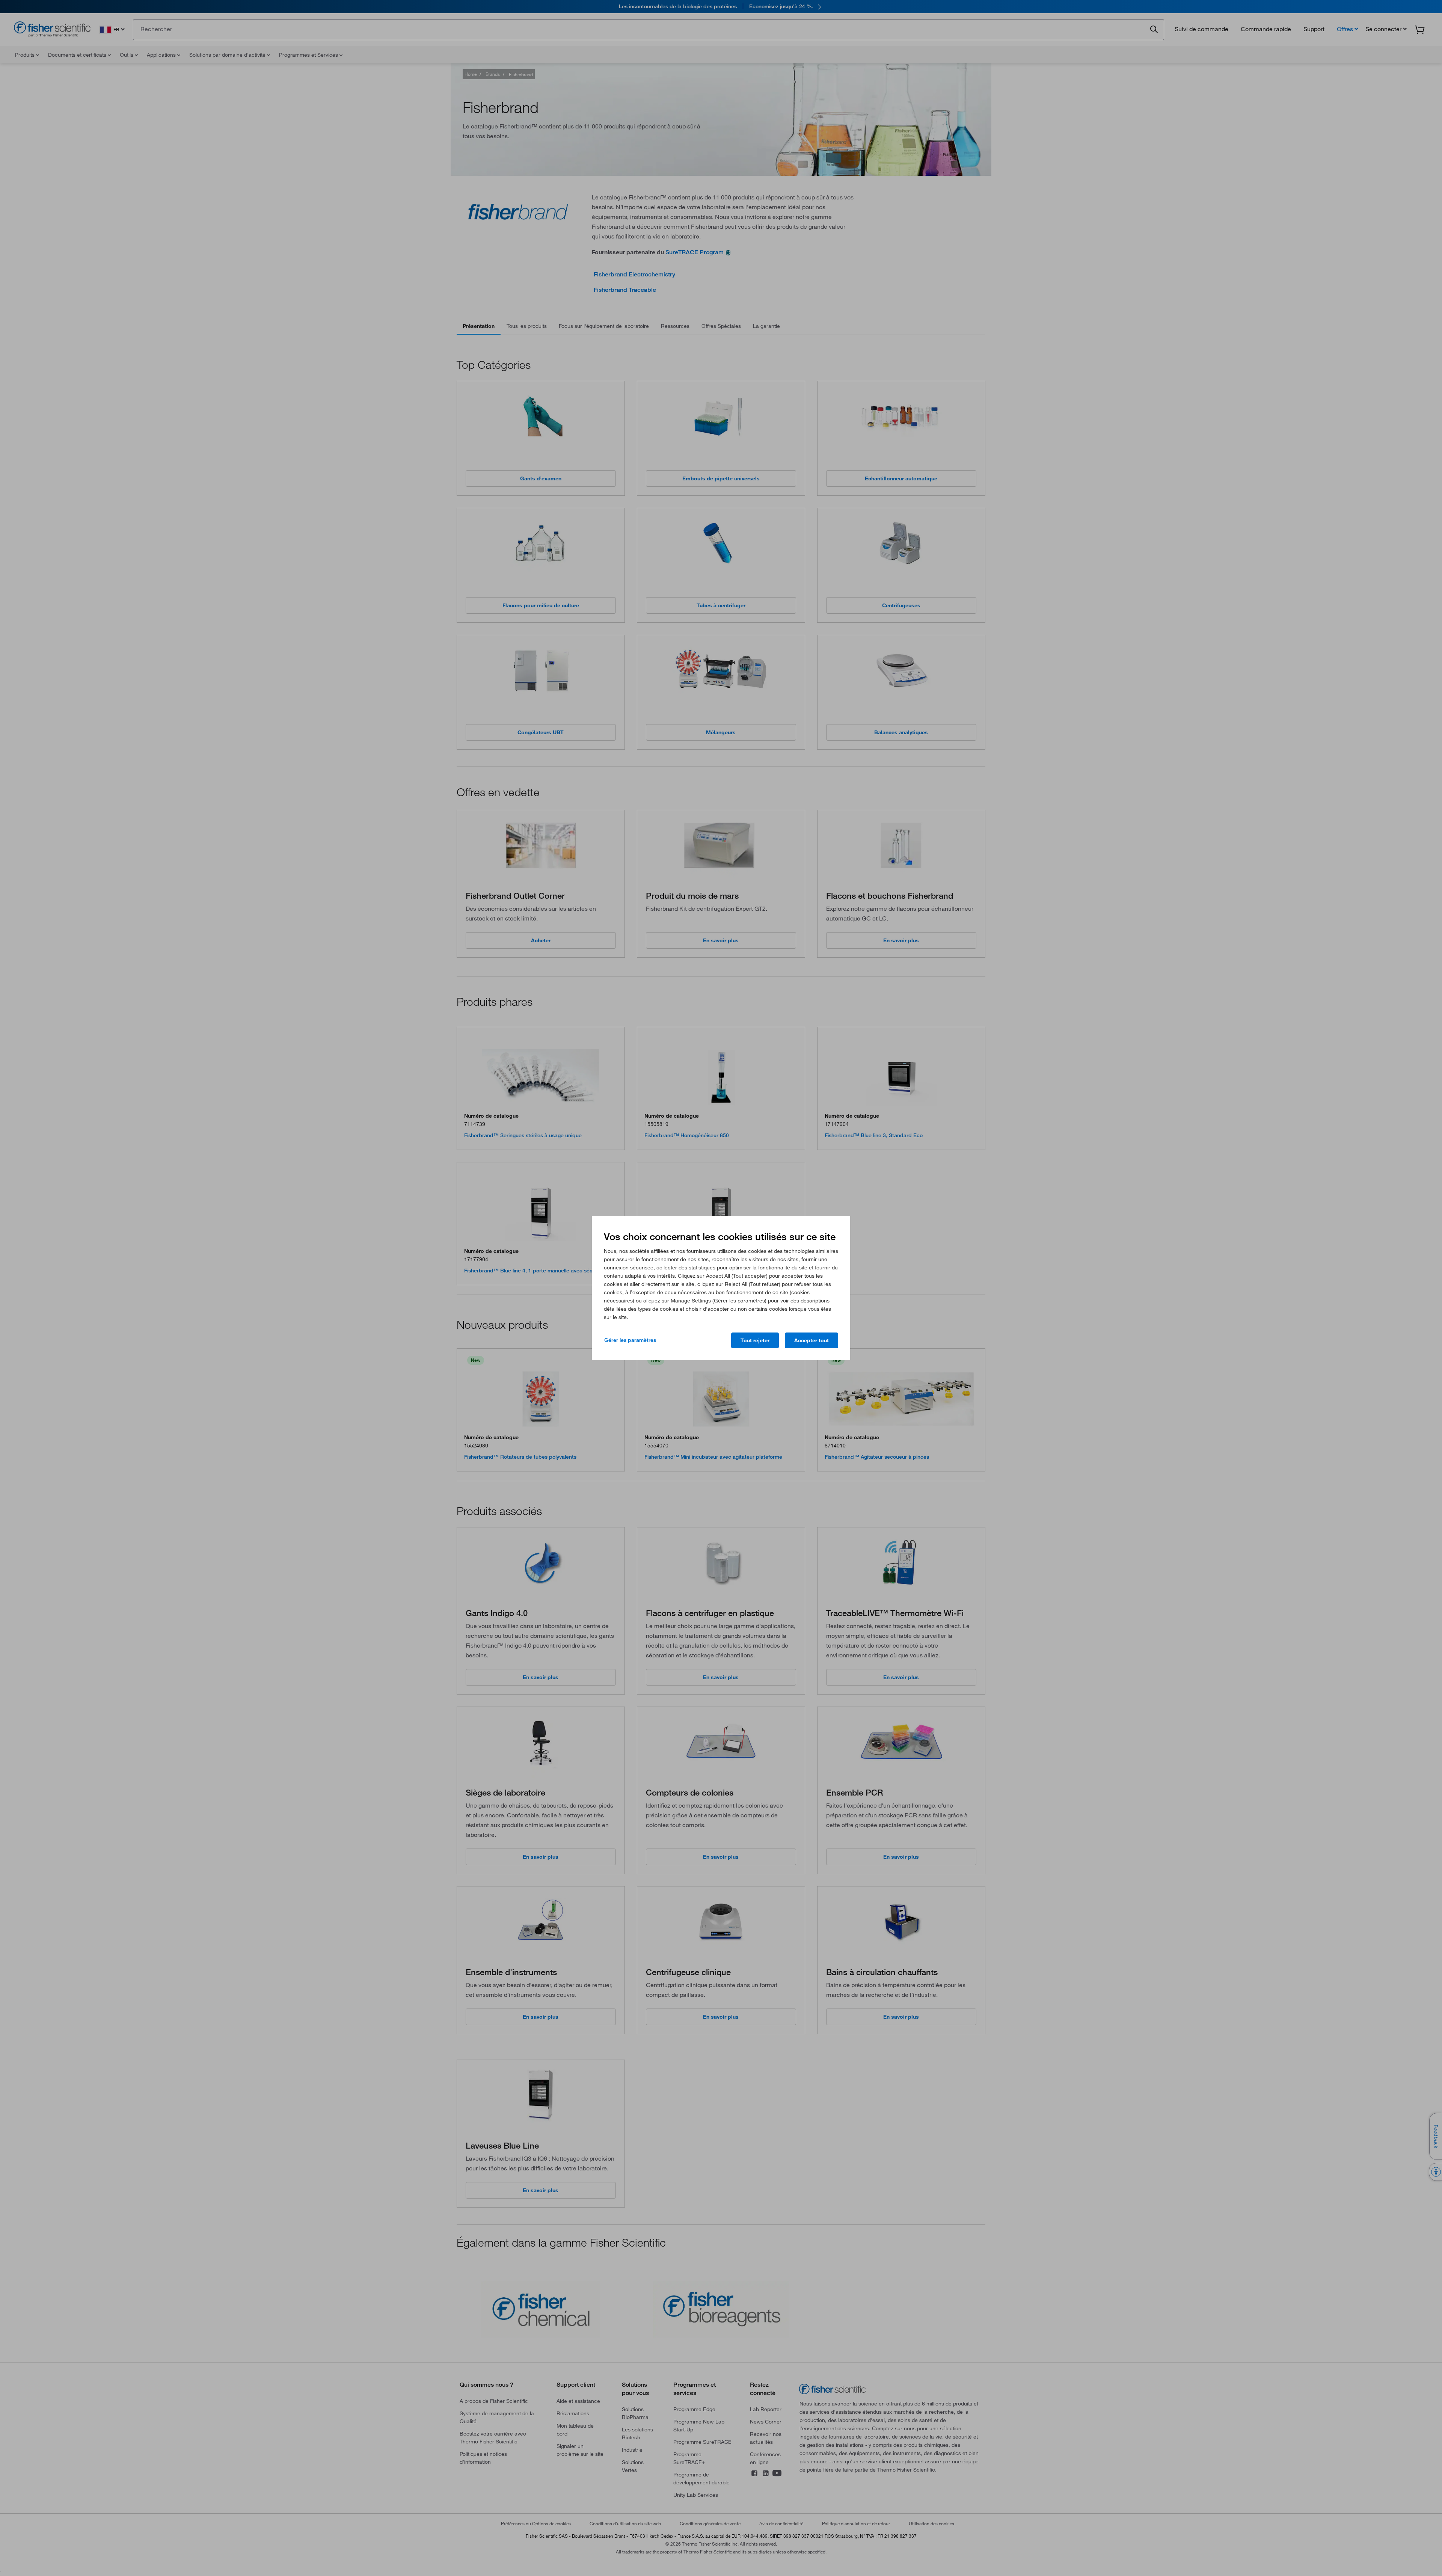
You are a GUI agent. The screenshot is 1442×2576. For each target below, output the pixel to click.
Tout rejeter (755, 1340)
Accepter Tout (812, 1340)
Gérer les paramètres (630, 1340)
